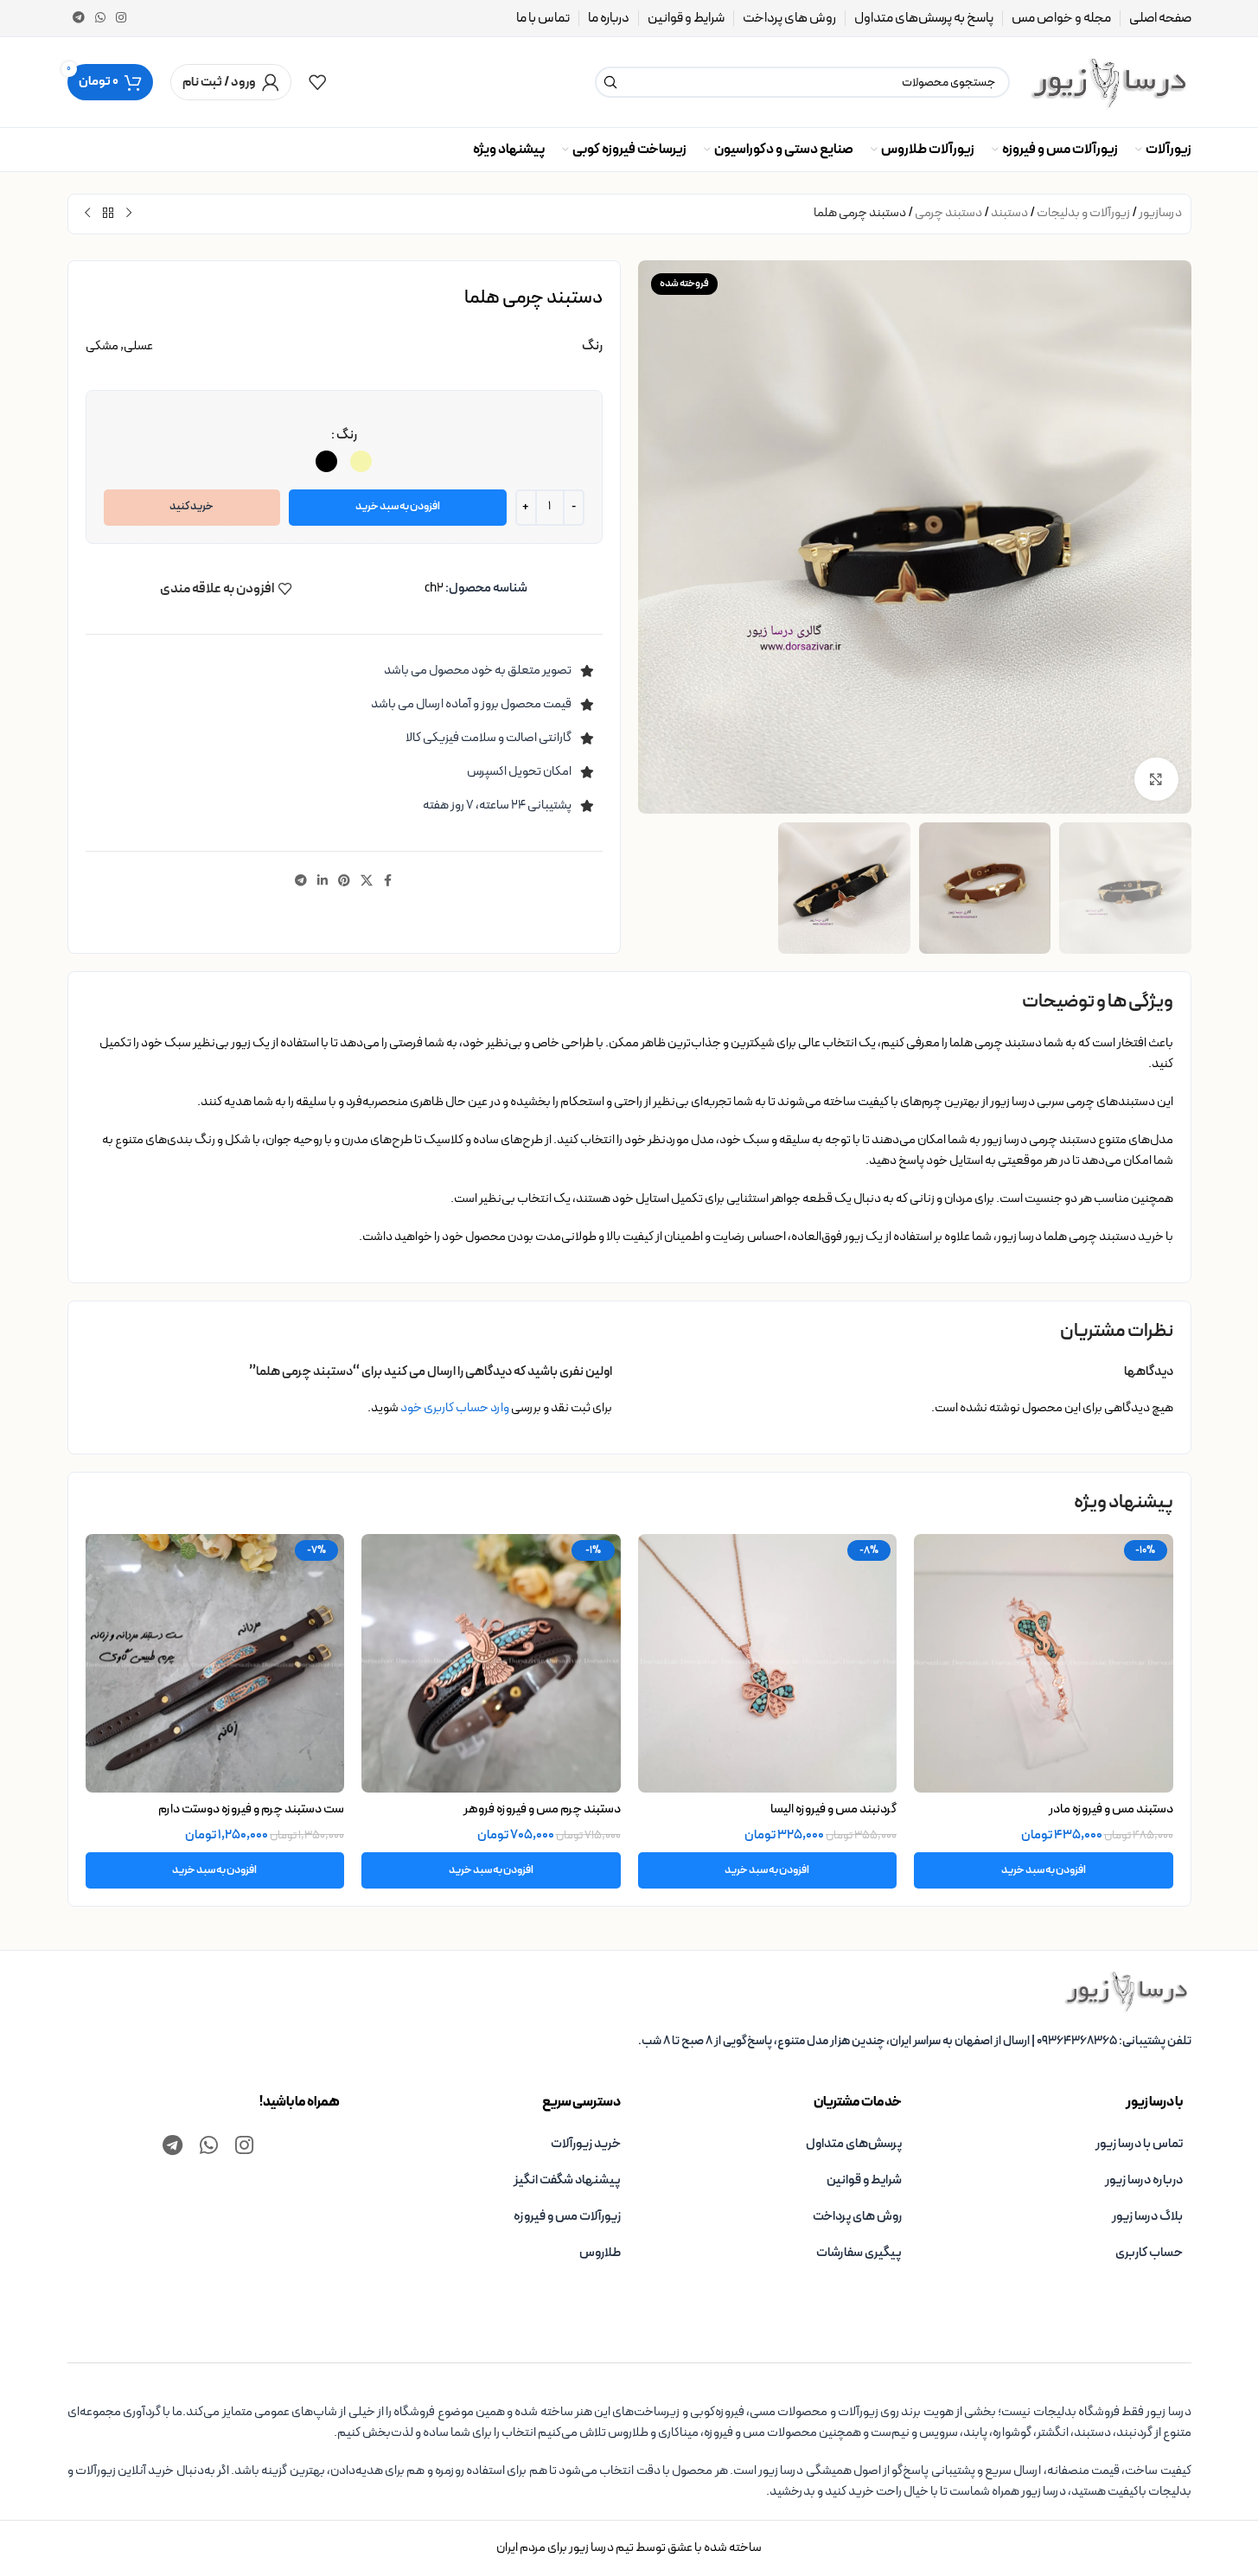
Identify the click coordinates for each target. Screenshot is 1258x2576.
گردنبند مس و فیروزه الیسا (833, 1809)
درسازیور (1160, 213)
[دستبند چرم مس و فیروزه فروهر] (491, 1664)
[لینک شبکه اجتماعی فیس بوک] (388, 882)
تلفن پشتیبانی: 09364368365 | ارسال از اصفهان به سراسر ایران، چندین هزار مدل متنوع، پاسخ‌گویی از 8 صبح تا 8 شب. (915, 2041)
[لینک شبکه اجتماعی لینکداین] (322, 882)
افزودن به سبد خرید (398, 507)
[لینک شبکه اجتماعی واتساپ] (100, 19)
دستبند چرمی (948, 213)
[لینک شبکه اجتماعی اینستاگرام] (121, 19)
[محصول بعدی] (87, 214)
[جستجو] (610, 82)
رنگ (347, 435)
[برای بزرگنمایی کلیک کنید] (1156, 779)
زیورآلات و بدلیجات (1083, 213)
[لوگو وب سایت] (1109, 82)
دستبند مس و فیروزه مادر (1111, 1809)
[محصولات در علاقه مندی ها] (317, 82)
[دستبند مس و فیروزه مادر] (1044, 1664)
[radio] (361, 461)
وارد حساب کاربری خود (455, 1408)
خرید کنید (192, 507)
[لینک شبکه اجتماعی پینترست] (344, 882)
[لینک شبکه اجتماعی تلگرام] (79, 19)
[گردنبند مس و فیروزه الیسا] (768, 1664)
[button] (1044, 1870)
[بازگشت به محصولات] (108, 214)
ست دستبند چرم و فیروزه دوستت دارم (251, 1809)
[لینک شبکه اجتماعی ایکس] (367, 882)
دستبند (1009, 213)
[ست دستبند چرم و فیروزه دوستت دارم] (215, 1664)
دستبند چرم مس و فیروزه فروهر (542, 1809)
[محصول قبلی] (129, 214)
